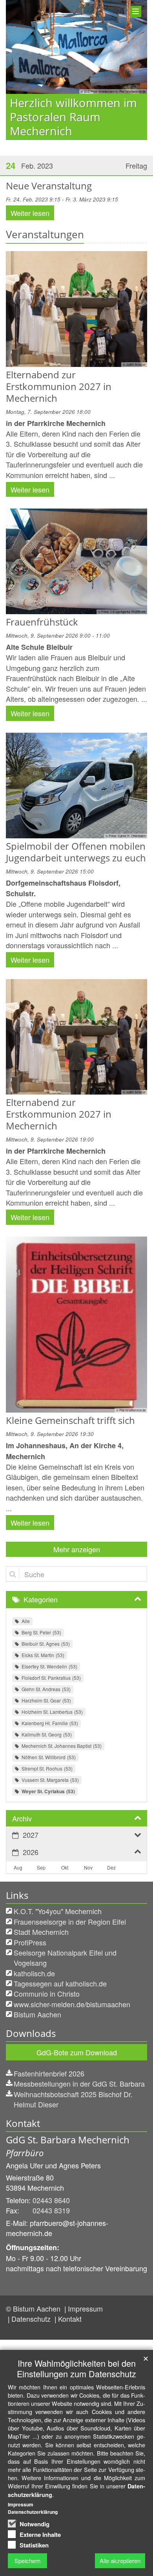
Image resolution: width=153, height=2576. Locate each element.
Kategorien (41, 1599)
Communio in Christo (47, 1994)
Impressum (85, 2308)
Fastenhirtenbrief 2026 (49, 2073)
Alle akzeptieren (120, 2561)
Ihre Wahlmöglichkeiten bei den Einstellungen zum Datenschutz (76, 2368)
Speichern (27, 2561)
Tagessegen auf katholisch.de (60, 1983)
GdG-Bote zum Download (77, 2052)
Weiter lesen (30, 213)
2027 (31, 1835)
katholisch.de (34, 1973)
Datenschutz (32, 2319)
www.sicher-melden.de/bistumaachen (72, 2004)
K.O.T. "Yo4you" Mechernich (58, 1911)
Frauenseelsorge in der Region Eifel (70, 1922)
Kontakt (70, 2319)
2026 (31, 1852)
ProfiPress (30, 1942)
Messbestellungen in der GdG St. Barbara (79, 2083)
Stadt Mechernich (41, 1932)
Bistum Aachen (37, 2014)
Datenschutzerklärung (33, 2512)
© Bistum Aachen (34, 2308)
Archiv (22, 1818)
